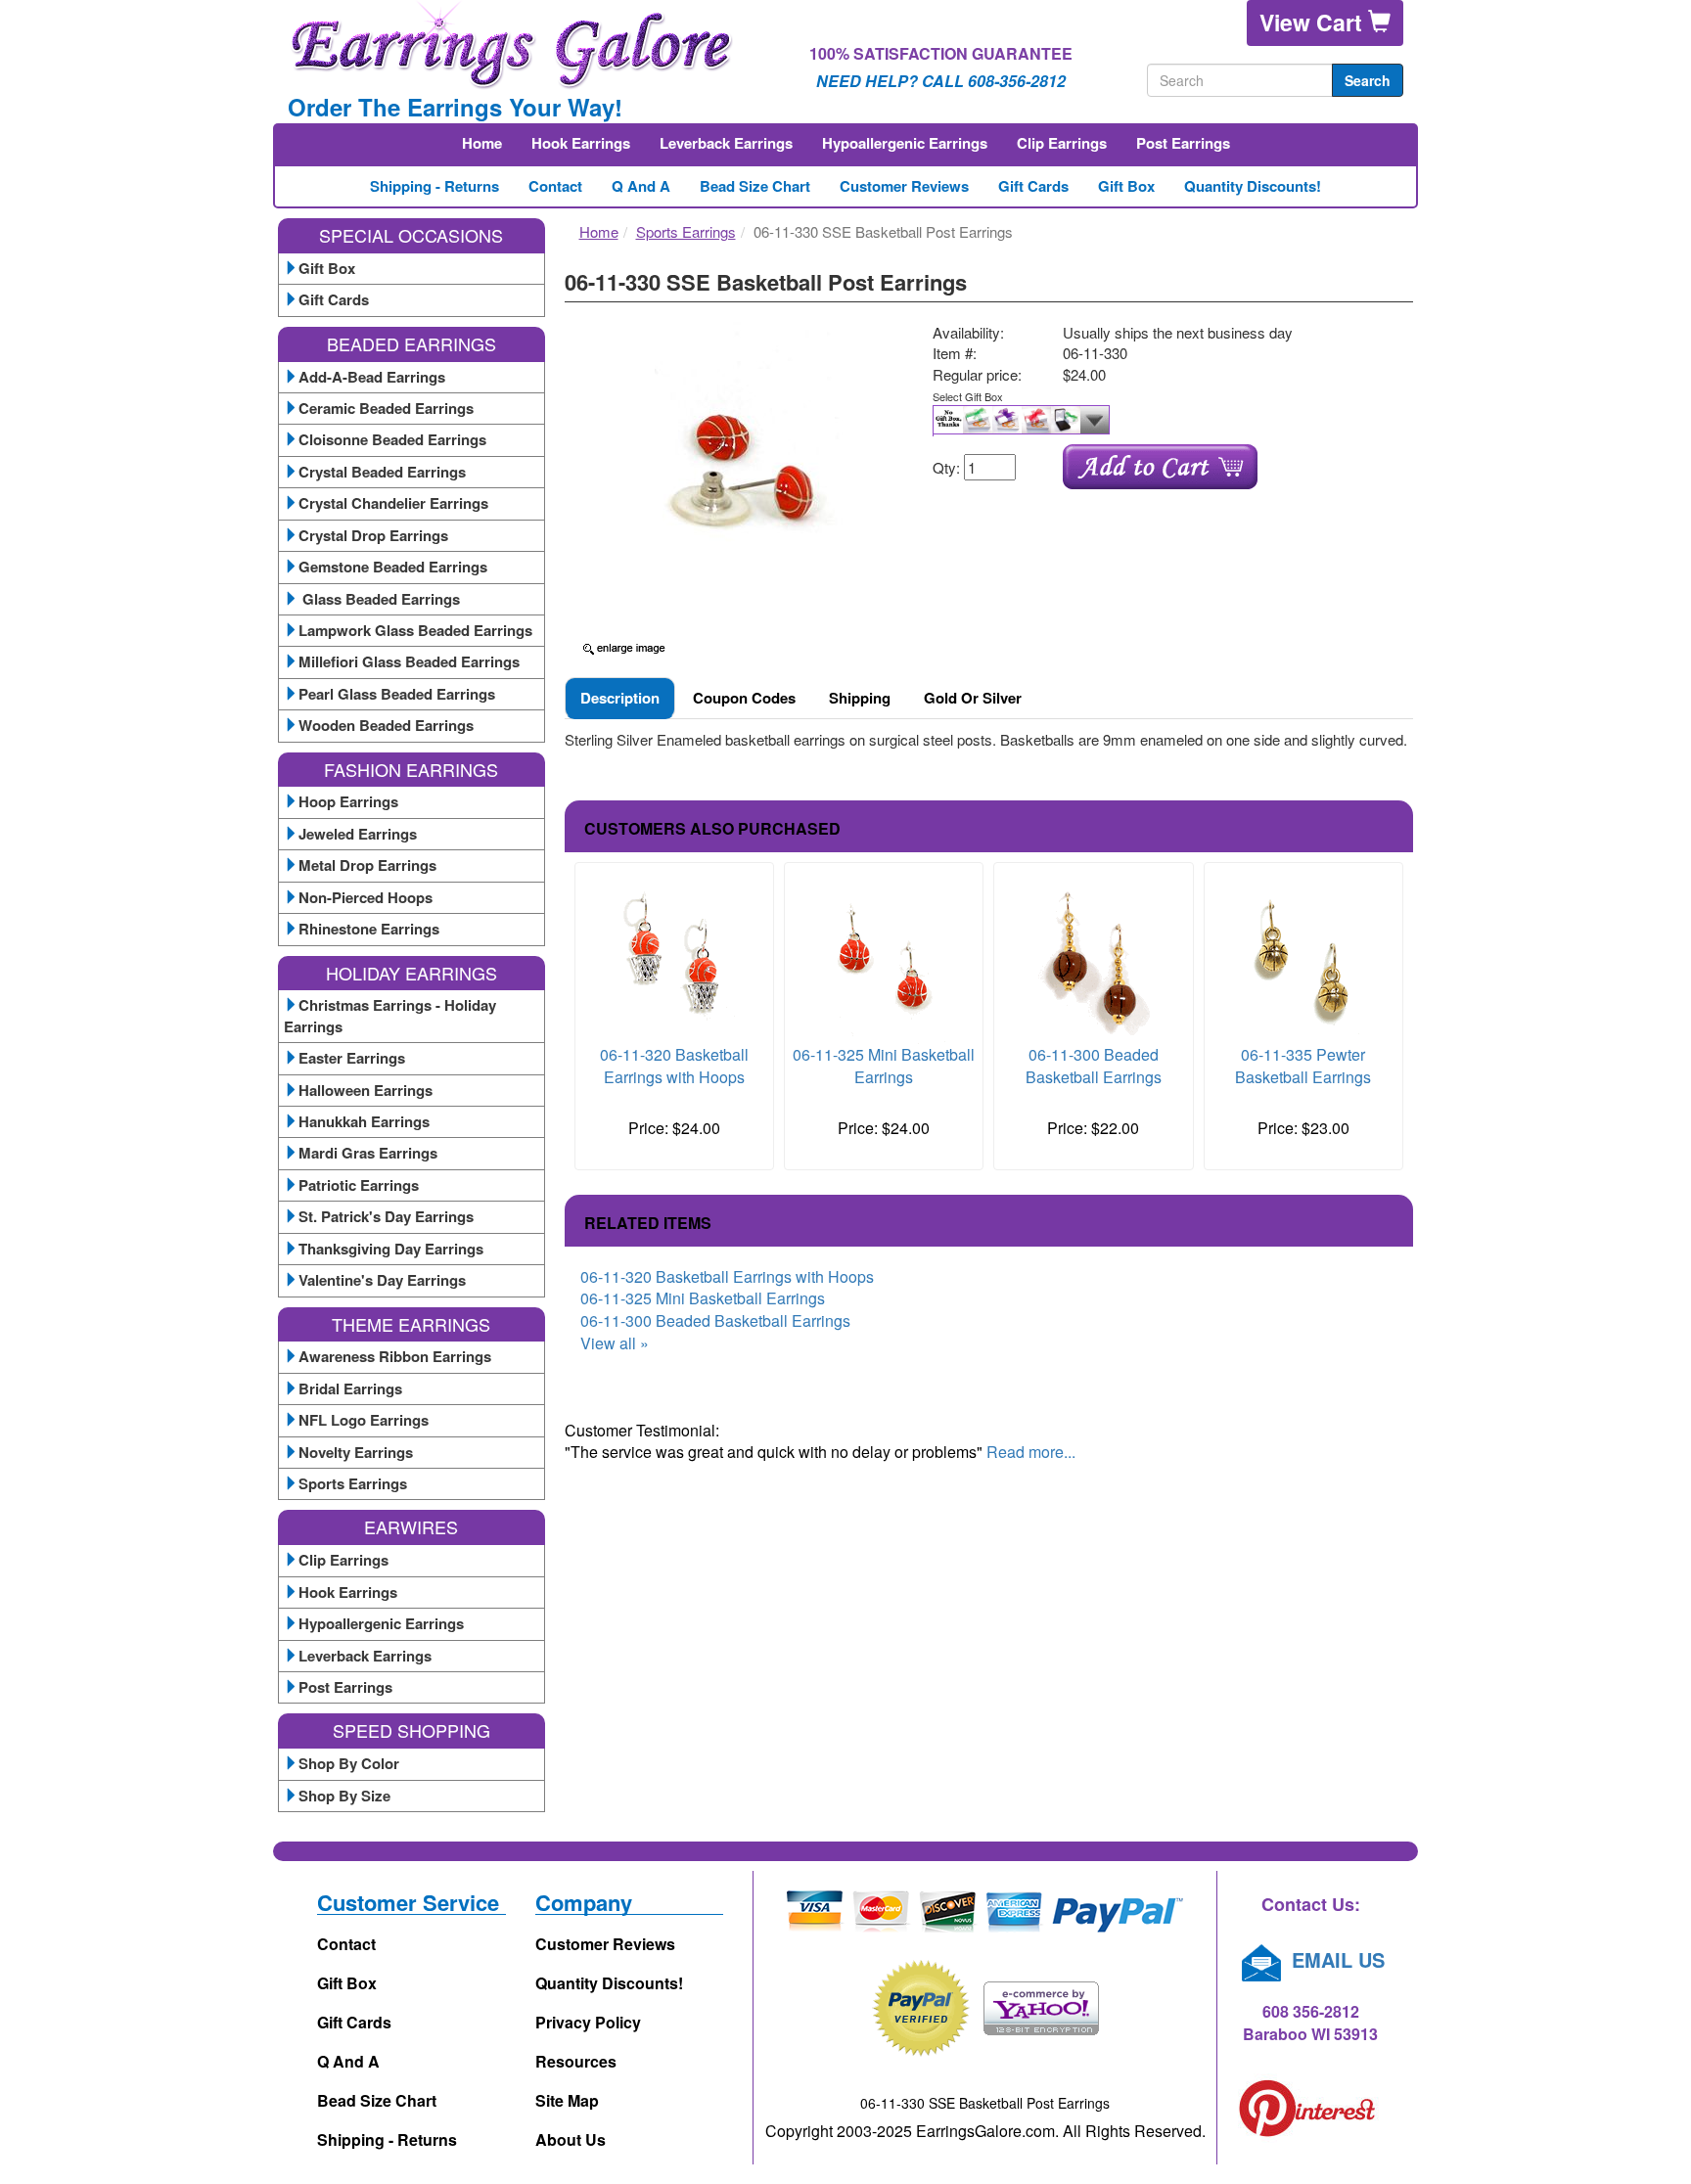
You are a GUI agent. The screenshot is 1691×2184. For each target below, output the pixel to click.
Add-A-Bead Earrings (372, 377)
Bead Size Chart (755, 186)
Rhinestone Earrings (369, 929)
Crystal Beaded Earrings (382, 472)
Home (482, 143)
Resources (576, 2061)
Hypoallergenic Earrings (905, 143)
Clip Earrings (1062, 143)
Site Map (567, 2100)
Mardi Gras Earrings (368, 1153)
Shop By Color (349, 1763)
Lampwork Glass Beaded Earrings (415, 630)
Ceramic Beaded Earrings (386, 408)
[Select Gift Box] (1165, 421)
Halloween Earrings (366, 1090)
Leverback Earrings (726, 143)
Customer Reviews (904, 186)
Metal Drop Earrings (367, 865)
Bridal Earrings (350, 1388)
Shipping (860, 698)
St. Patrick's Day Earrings (386, 1216)
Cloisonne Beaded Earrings (392, 439)
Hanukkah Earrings (364, 1121)
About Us (571, 2139)
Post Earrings (1183, 143)
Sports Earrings (353, 1483)
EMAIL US (1335, 1959)
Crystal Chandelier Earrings (393, 503)
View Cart (1314, 22)
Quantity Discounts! (1253, 186)
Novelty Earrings (356, 1452)
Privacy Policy (588, 2022)
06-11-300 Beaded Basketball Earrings (1094, 1066)
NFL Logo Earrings (364, 1420)
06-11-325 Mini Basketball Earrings (884, 1066)
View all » (615, 1343)
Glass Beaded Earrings (379, 599)
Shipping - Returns (434, 186)
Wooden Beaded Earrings (386, 725)
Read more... (1031, 1452)
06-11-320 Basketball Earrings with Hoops (674, 1066)
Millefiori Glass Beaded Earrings (409, 661)
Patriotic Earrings (359, 1185)
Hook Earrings (581, 143)
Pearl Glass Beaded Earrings (397, 694)
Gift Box (1126, 186)
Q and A (641, 186)
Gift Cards (1033, 186)
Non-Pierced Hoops (366, 897)
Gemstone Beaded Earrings (393, 567)
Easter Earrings (352, 1058)
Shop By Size (344, 1796)
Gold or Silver (973, 698)
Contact (555, 186)
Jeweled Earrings (358, 834)
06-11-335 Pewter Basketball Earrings (1303, 1066)
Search (1368, 80)
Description (620, 698)
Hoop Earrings (348, 801)
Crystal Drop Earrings (373, 535)
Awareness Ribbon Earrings (395, 1356)
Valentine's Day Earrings (382, 1280)
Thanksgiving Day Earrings (391, 1249)
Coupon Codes (744, 698)
